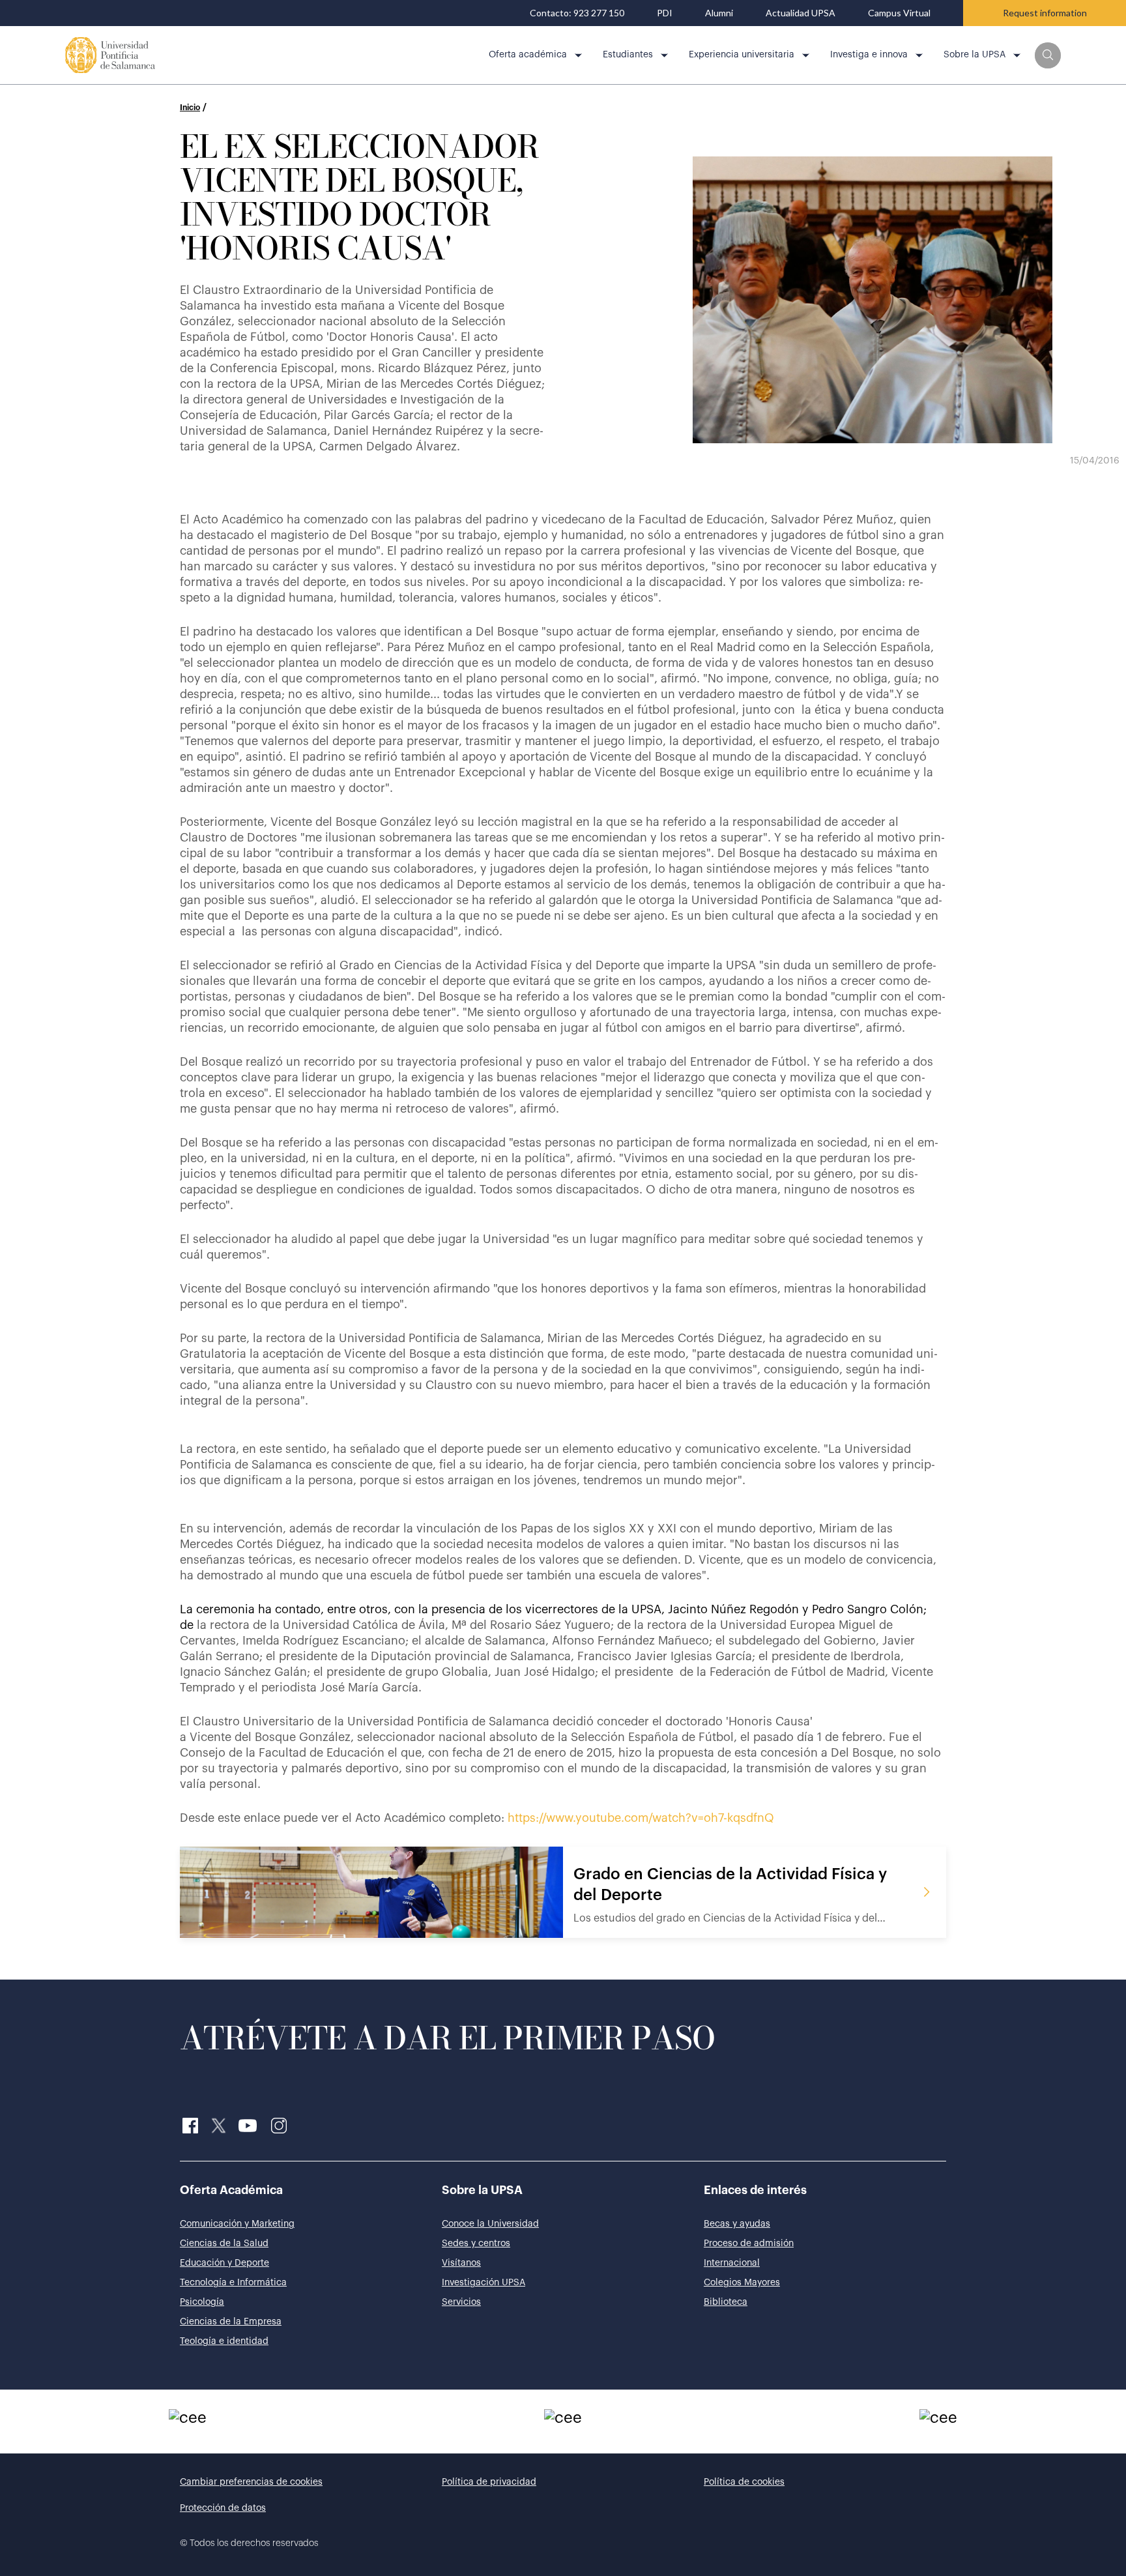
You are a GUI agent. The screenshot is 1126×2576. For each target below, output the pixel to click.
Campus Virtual (899, 13)
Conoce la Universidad (490, 2224)
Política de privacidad (489, 2482)
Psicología (202, 2302)
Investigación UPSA (484, 2283)
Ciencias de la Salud (224, 2244)
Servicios (461, 2302)
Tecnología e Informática (233, 2283)
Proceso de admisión (749, 2244)
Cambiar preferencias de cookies (251, 2482)
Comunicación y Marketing (237, 2224)
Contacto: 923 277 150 (577, 13)
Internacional (732, 2263)
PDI (665, 13)
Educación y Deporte (224, 2263)
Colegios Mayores (742, 2283)
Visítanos (461, 2263)
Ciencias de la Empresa (231, 2322)
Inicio (190, 108)
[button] (1048, 55)
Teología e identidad (224, 2341)
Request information (1045, 13)
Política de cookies (744, 2482)
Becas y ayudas (737, 2224)
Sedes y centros (476, 2244)
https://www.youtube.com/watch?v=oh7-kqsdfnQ (641, 1818)
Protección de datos (223, 2508)
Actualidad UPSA (801, 13)
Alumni (719, 13)
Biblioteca (726, 2302)
